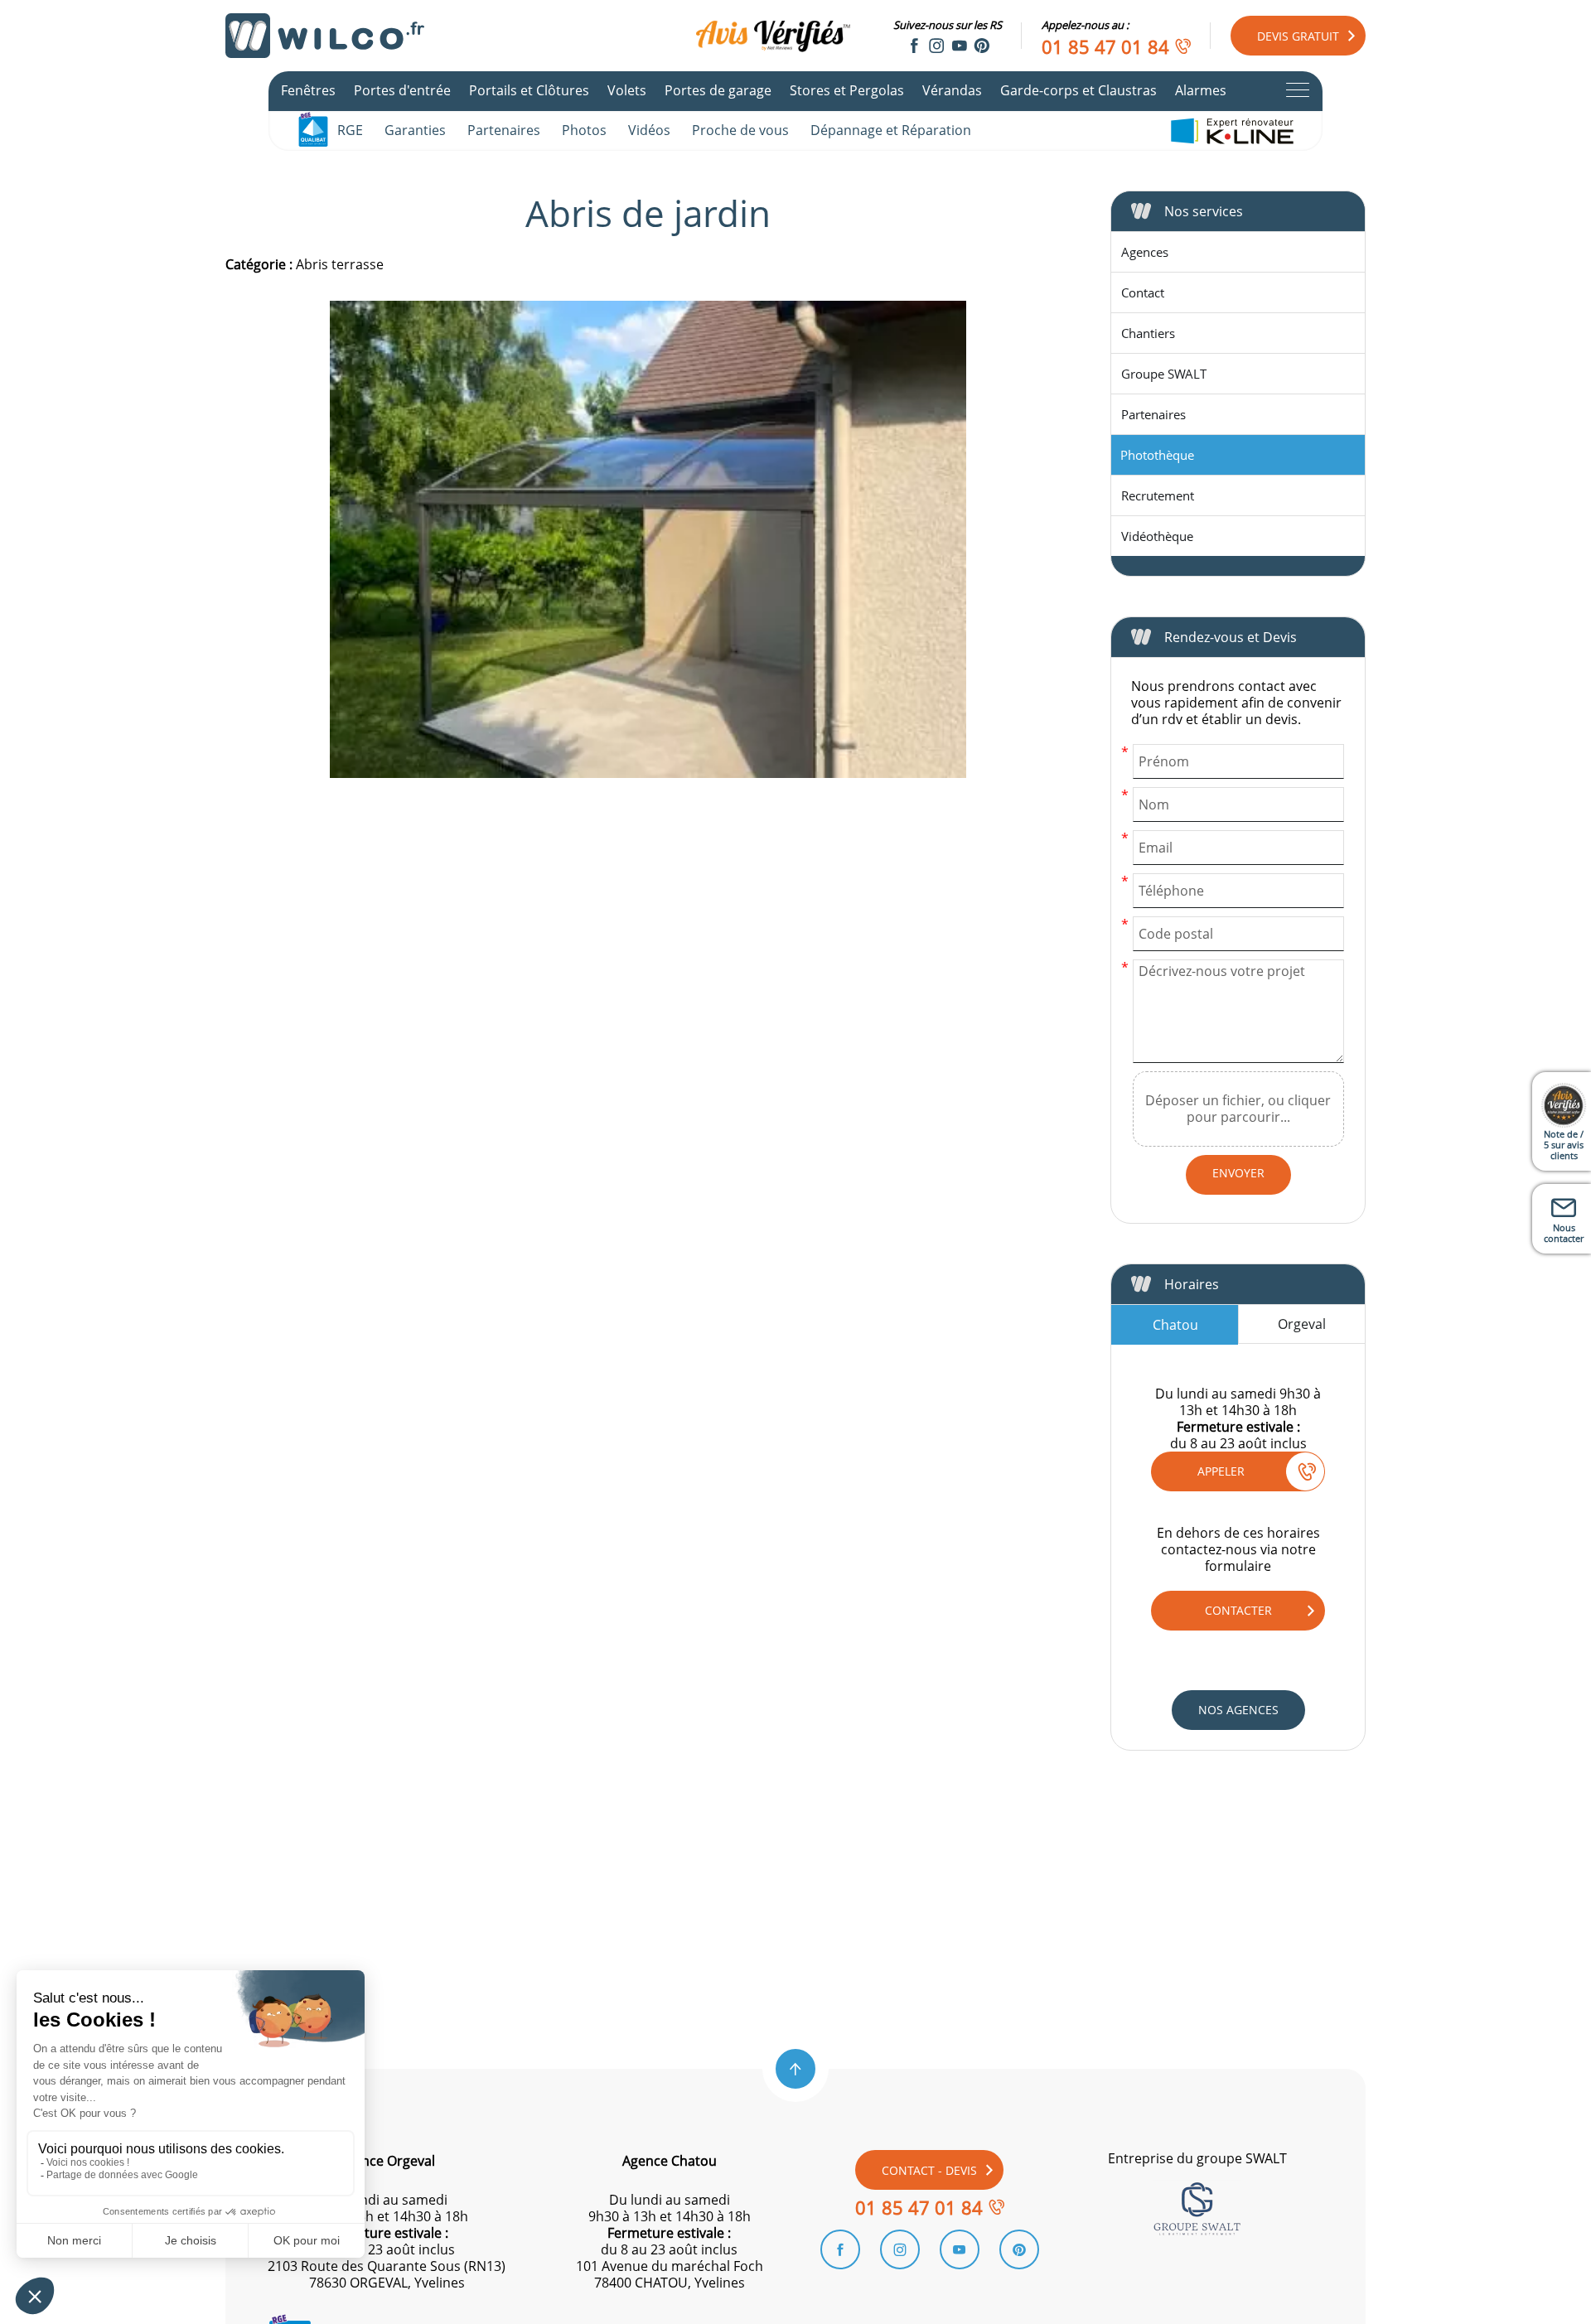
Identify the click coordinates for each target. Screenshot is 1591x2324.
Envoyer (1238, 1173)
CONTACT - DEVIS (929, 2170)
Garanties (415, 130)
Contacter (1238, 1610)
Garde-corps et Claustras (1078, 90)
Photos (584, 130)
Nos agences (1238, 1710)
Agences (1145, 252)
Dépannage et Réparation (891, 130)
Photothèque (1157, 455)
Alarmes (1201, 90)
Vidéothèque (1157, 536)
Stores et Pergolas (847, 90)
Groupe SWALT (1164, 374)
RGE (350, 130)
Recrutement (1158, 495)
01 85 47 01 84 (1105, 46)
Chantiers (1148, 333)
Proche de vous (740, 130)
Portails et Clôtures (529, 90)
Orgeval (1302, 1324)
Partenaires (504, 130)
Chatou (1175, 1325)
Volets (627, 90)
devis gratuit (1298, 36)
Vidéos (649, 130)
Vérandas (952, 90)
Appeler (1221, 1471)
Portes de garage (718, 90)
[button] (795, 2069)
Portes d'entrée (402, 90)
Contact (1143, 292)
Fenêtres (308, 90)
